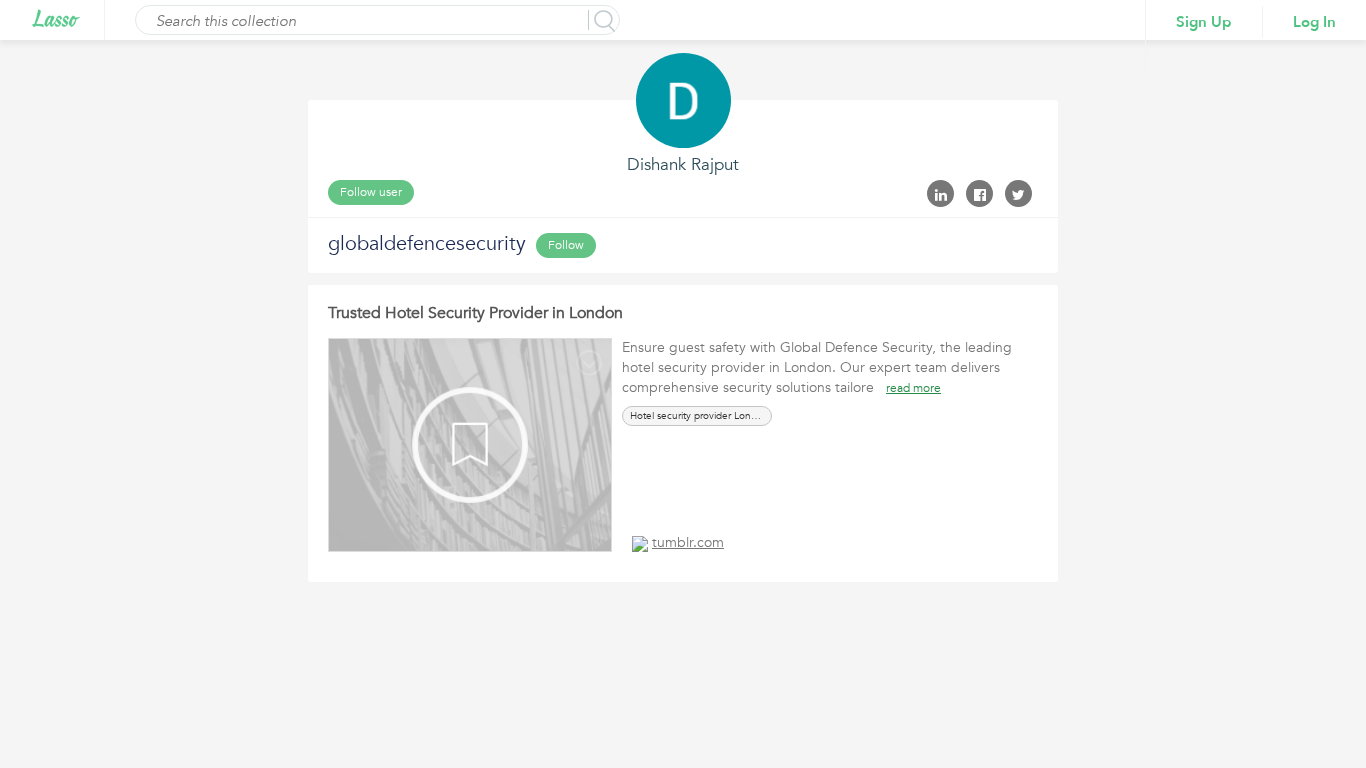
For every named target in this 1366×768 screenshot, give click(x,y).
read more (913, 388)
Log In (1314, 22)
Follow (566, 245)
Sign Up (1204, 22)
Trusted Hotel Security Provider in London (475, 313)
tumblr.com (688, 542)
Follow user (371, 192)
